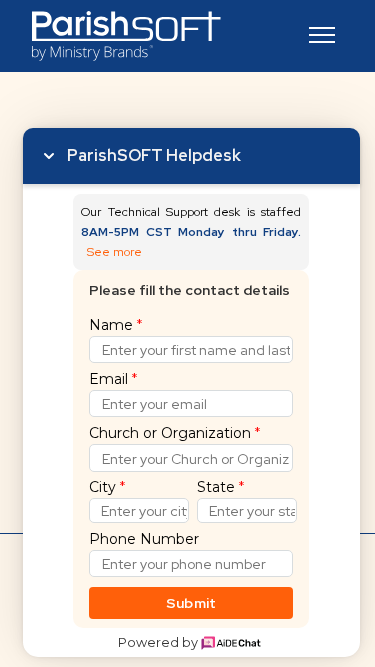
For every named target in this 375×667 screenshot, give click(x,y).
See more (114, 252)
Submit (191, 603)
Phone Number (144, 539)
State (220, 487)
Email (113, 379)
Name (115, 325)
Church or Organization (174, 433)
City (107, 487)
